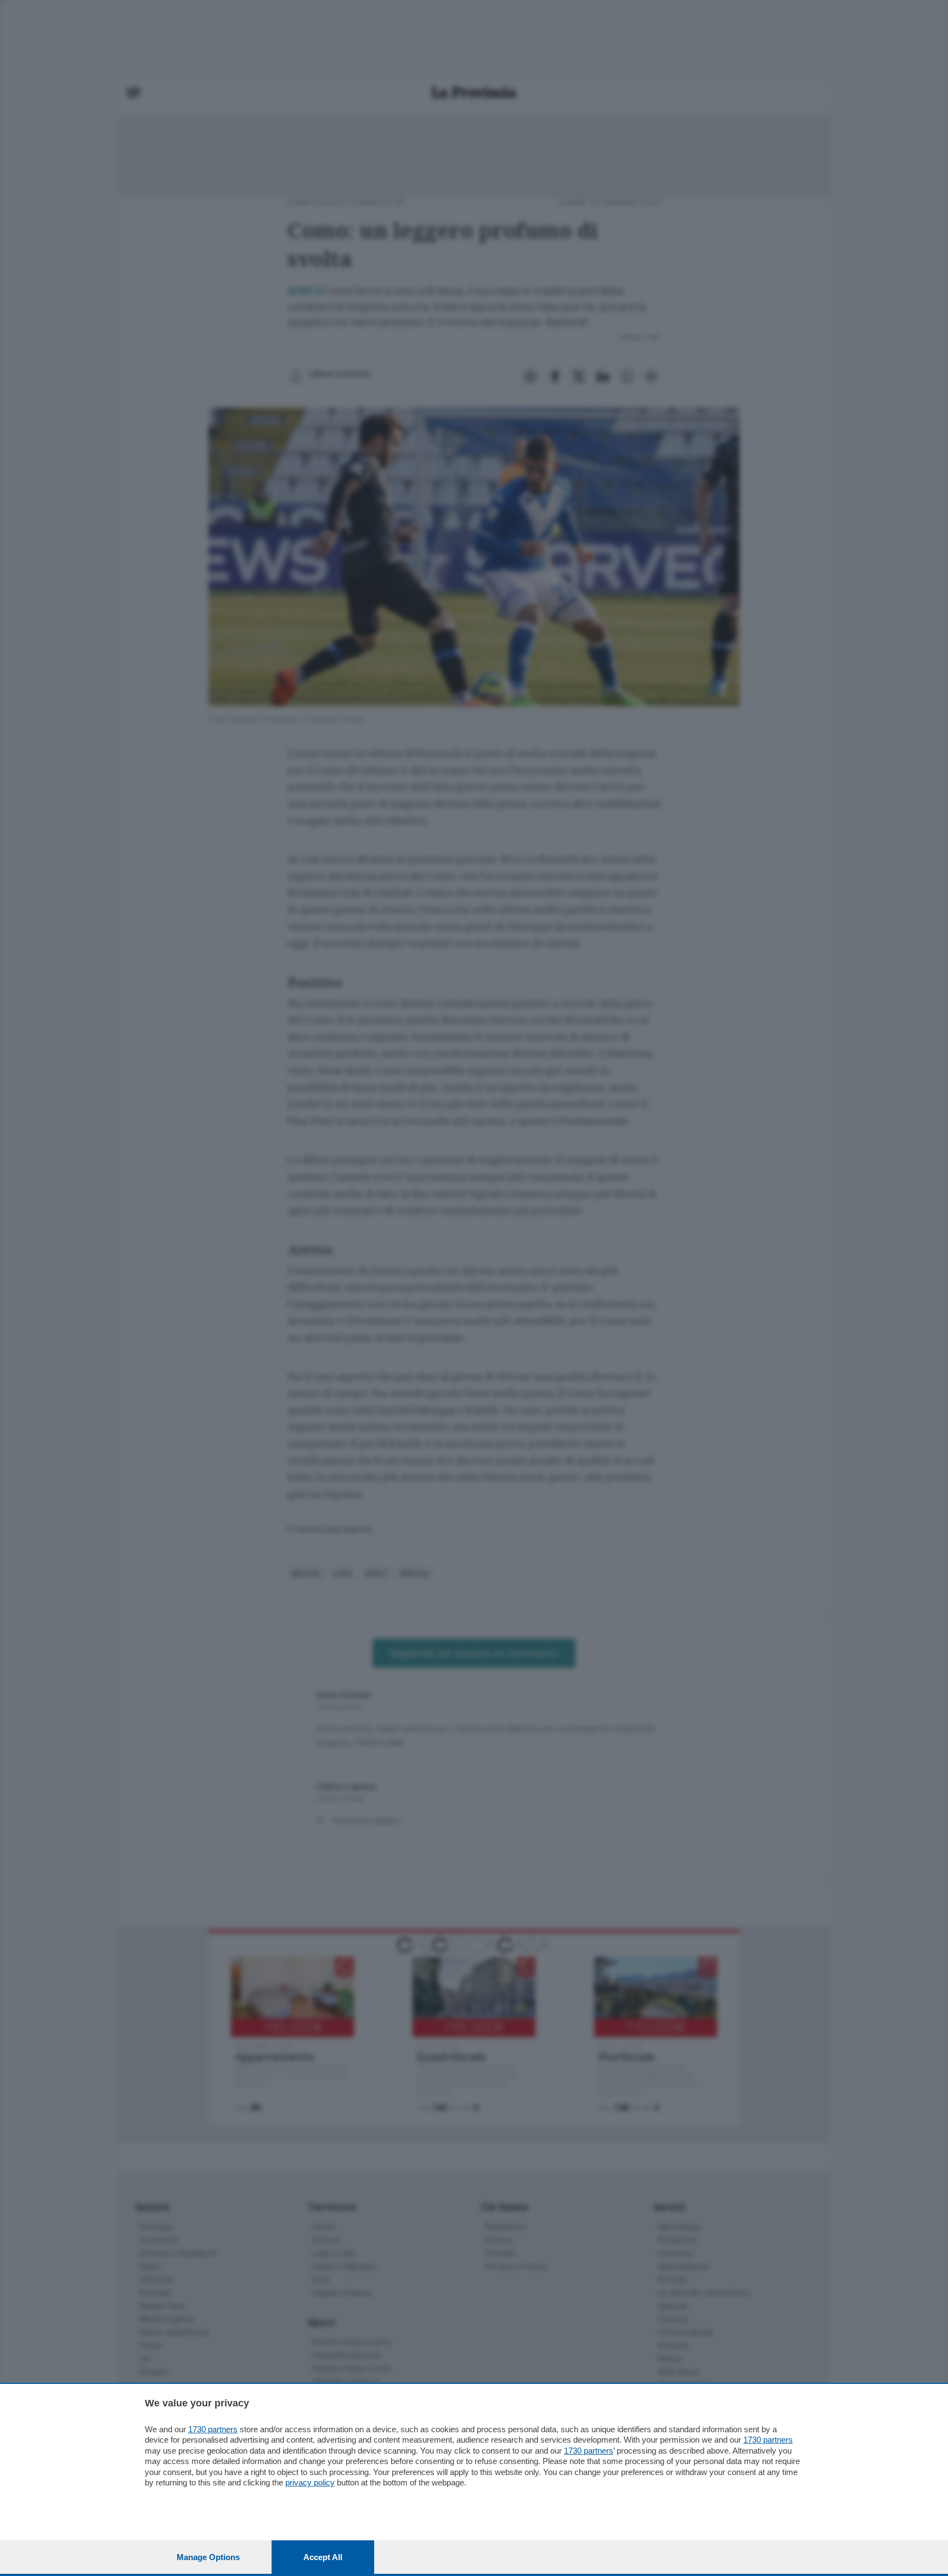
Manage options (208, 2557)
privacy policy (310, 2482)
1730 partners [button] (213, 2429)
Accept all (323, 2557)
